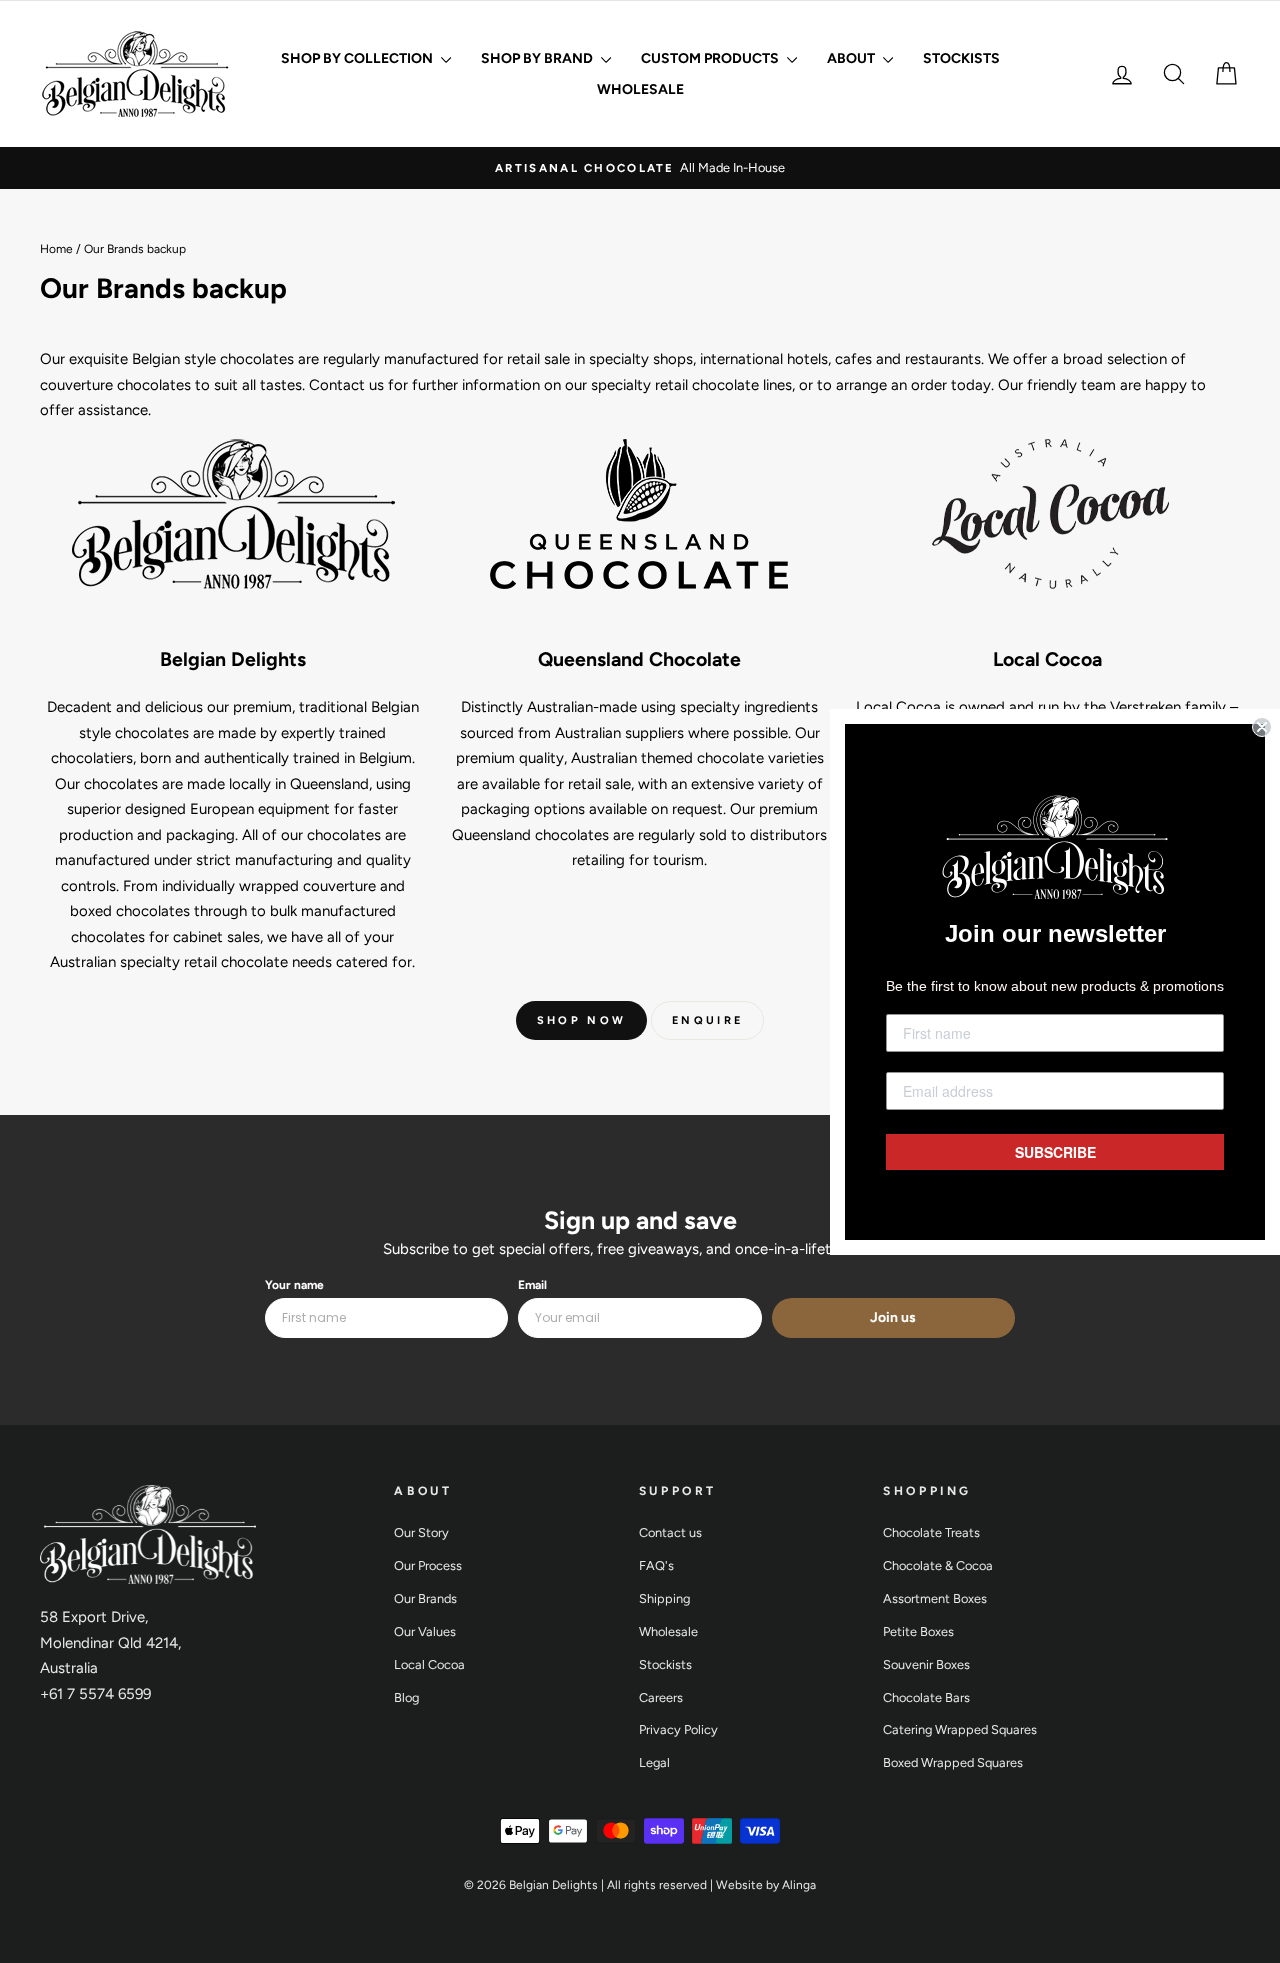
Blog (406, 1697)
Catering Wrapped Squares (960, 1729)
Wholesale (640, 89)
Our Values (425, 1631)
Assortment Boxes (935, 1598)
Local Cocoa (429, 1664)
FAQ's (656, 1565)
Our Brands (425, 1598)
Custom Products (711, 58)
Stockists (961, 58)
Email (532, 1285)
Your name (294, 1285)
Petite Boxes (918, 1631)
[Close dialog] (1262, 727)
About (852, 58)
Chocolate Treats (931, 1532)
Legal (654, 1762)
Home (56, 249)
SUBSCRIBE (1055, 1152)
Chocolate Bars (926, 1697)
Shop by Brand (538, 58)
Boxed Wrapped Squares (953, 1762)
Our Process (428, 1565)
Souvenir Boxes (926, 1664)
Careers (661, 1697)
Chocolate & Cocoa (938, 1565)
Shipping (664, 1598)
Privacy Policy (678, 1729)
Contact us (670, 1532)
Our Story (421, 1532)
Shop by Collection (358, 58)
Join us (893, 1317)
